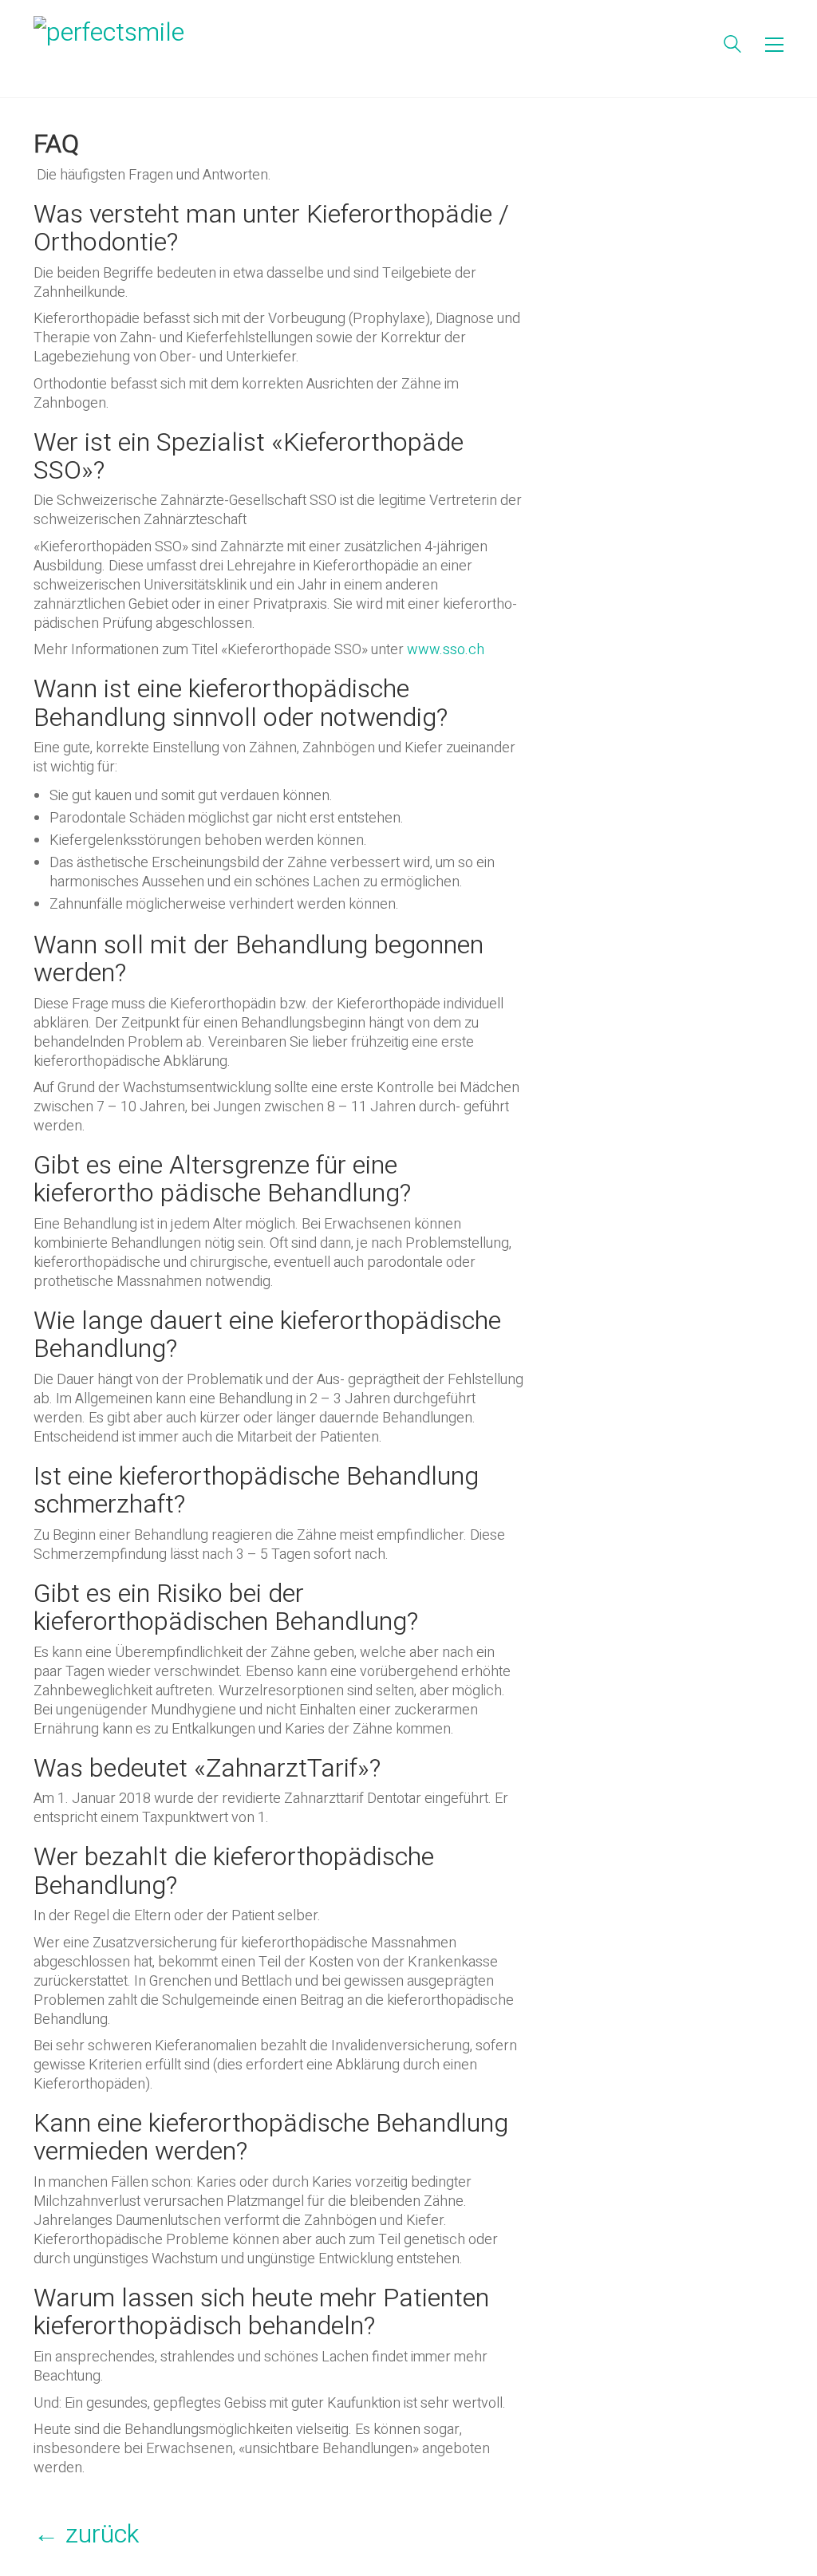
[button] (774, 45)
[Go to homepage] (133, 45)
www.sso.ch (446, 650)
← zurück (86, 2534)
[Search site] (732, 47)
